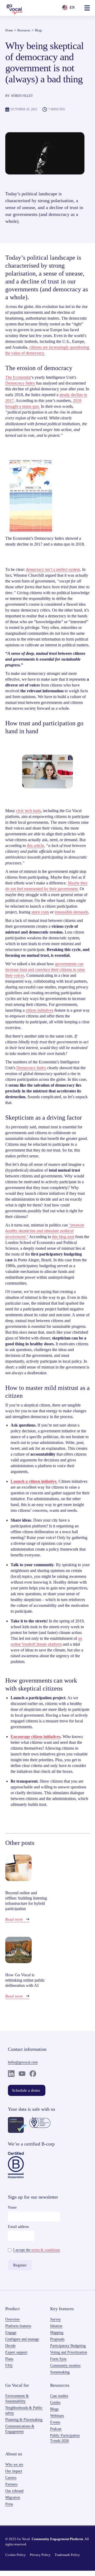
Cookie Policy (16, 2555)
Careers (11, 2478)
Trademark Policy (67, 2555)
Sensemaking (60, 2372)
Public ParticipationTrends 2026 (65, 2438)
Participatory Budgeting (68, 2346)
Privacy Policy (40, 2555)
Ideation (56, 2326)
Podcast (56, 2429)
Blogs (39, 30)
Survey (55, 2319)
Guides (55, 2402)
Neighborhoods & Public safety (24, 2410)
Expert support (16, 2352)
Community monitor (65, 2366)
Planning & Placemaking (24, 2420)
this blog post (63, 1237)
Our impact (14, 2471)
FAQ (9, 2366)
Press (9, 2504)
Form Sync (58, 2359)
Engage (11, 2333)
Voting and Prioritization (69, 2352)
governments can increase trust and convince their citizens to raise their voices (45, 970)
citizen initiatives (39, 1010)
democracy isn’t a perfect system (53, 569)
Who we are (14, 2464)
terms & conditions (46, 2250)
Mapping (57, 2333)
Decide (10, 2346)
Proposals (57, 2339)
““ (45, 1231)
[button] (87, 8)
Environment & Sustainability (17, 2399)
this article (35, 846)
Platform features (18, 2326)
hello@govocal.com (23, 2062)
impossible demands (71, 912)
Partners (11, 2484)
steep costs (40, 912)
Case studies (59, 2396)
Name (12, 2207)
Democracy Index (20, 383)
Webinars (57, 2416)
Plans (9, 2359)
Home (9, 30)
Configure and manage (22, 2339)
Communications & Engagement (20, 2429)
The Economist (18, 377)
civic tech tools (28, 811)
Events (55, 2422)
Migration (13, 2497)
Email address (18, 2227)
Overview (13, 2319)
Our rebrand (14, 2491)
